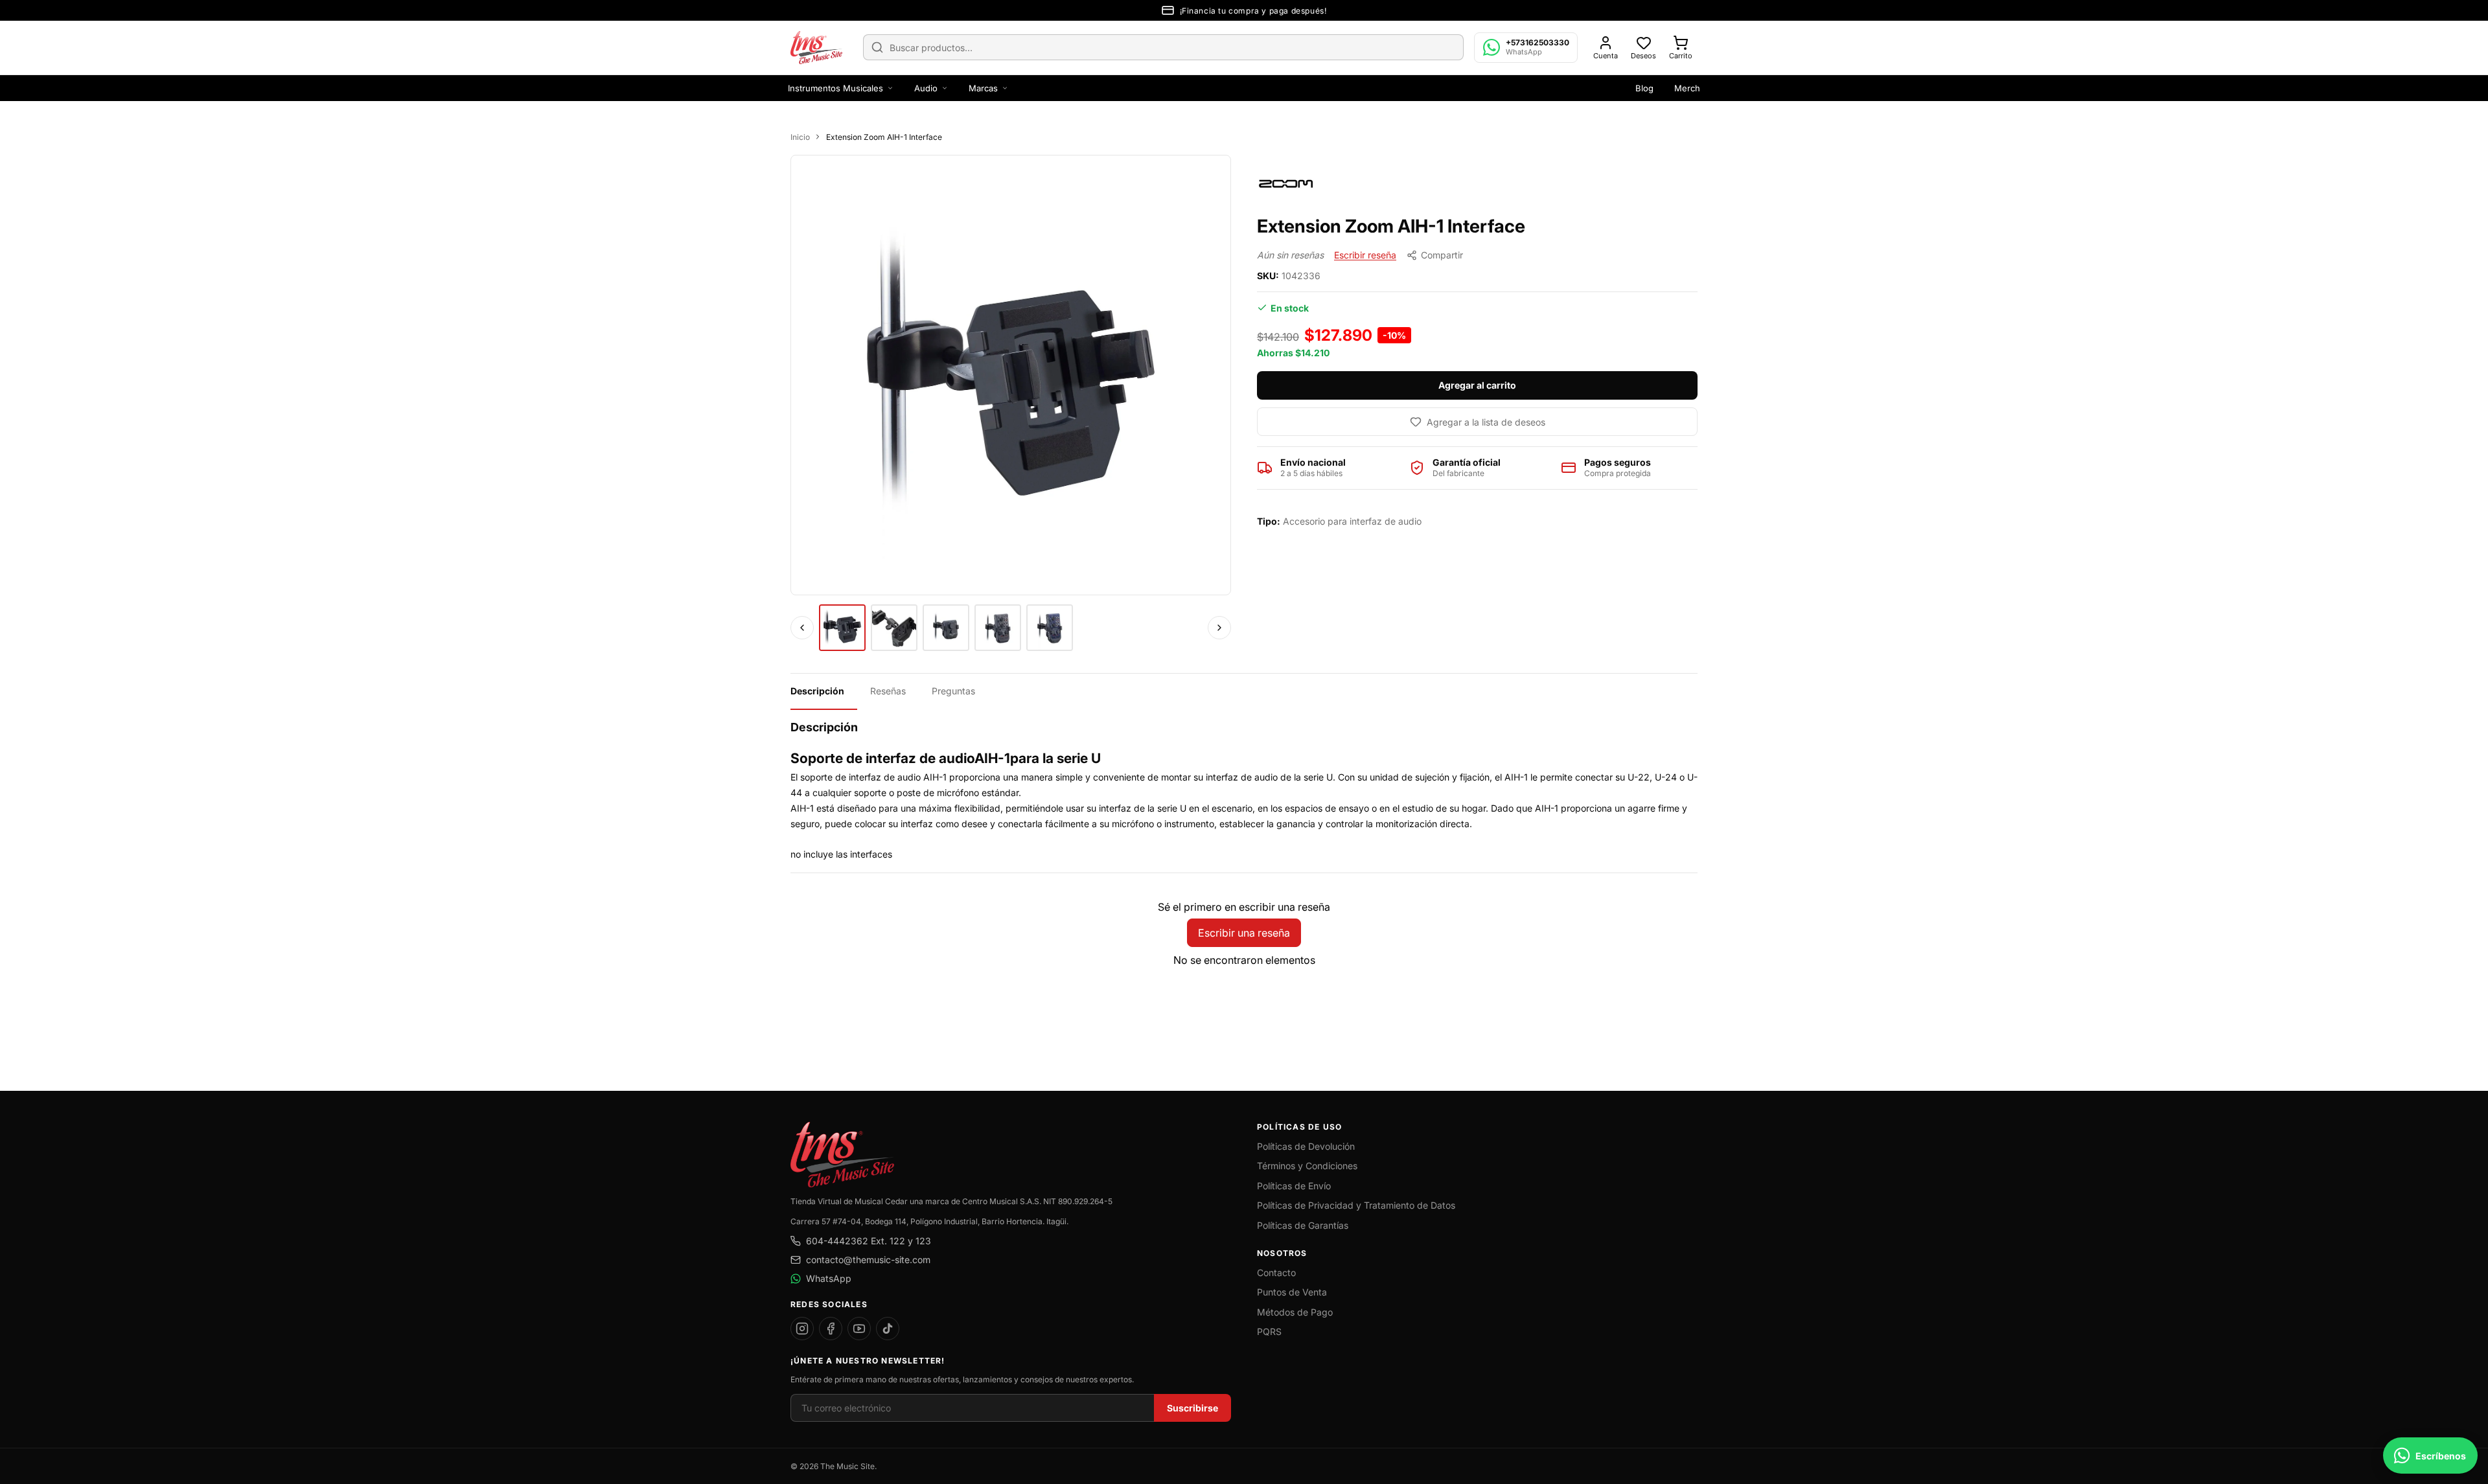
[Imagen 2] (894, 628)
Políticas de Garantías (1303, 1225)
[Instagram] (802, 1329)
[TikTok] (888, 1329)
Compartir (1442, 255)
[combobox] (1163, 47)
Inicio (800, 137)
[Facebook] (831, 1329)
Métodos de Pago (1295, 1312)
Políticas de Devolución (1306, 1146)
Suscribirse (1192, 1408)
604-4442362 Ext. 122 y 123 (869, 1241)
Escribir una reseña (1244, 933)
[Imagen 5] (1050, 628)
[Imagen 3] (946, 628)
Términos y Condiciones (1307, 1166)
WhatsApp (829, 1278)
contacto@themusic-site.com (868, 1260)
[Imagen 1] (842, 628)
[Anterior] (802, 628)
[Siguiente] (1219, 628)
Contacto (1276, 1273)
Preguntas (953, 691)
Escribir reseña (1365, 255)
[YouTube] (859, 1329)
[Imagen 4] (998, 628)
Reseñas (888, 691)
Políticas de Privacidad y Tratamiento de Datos (1356, 1205)
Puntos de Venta (1292, 1292)
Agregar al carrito (1477, 385)
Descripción (817, 691)
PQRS (1269, 1331)
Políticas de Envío (1294, 1186)
